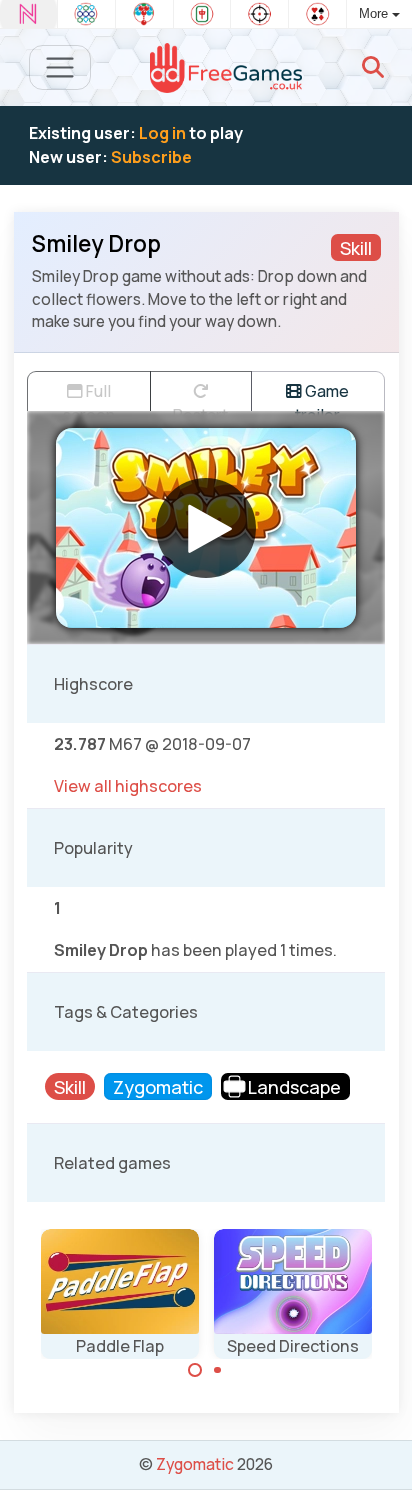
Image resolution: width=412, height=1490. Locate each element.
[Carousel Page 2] (218, 1370)
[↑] (382, 1451)
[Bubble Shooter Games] (144, 14)
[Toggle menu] (60, 67)
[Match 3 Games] (86, 14)
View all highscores (128, 786)
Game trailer (322, 395)
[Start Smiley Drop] (206, 528)
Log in (162, 133)
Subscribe (151, 157)
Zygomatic (195, 1464)
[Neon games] (28, 14)
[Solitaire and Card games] (317, 14)
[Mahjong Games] (202, 14)
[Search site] (373, 67)
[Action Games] (259, 14)
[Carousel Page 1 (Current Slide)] (195, 1370)
